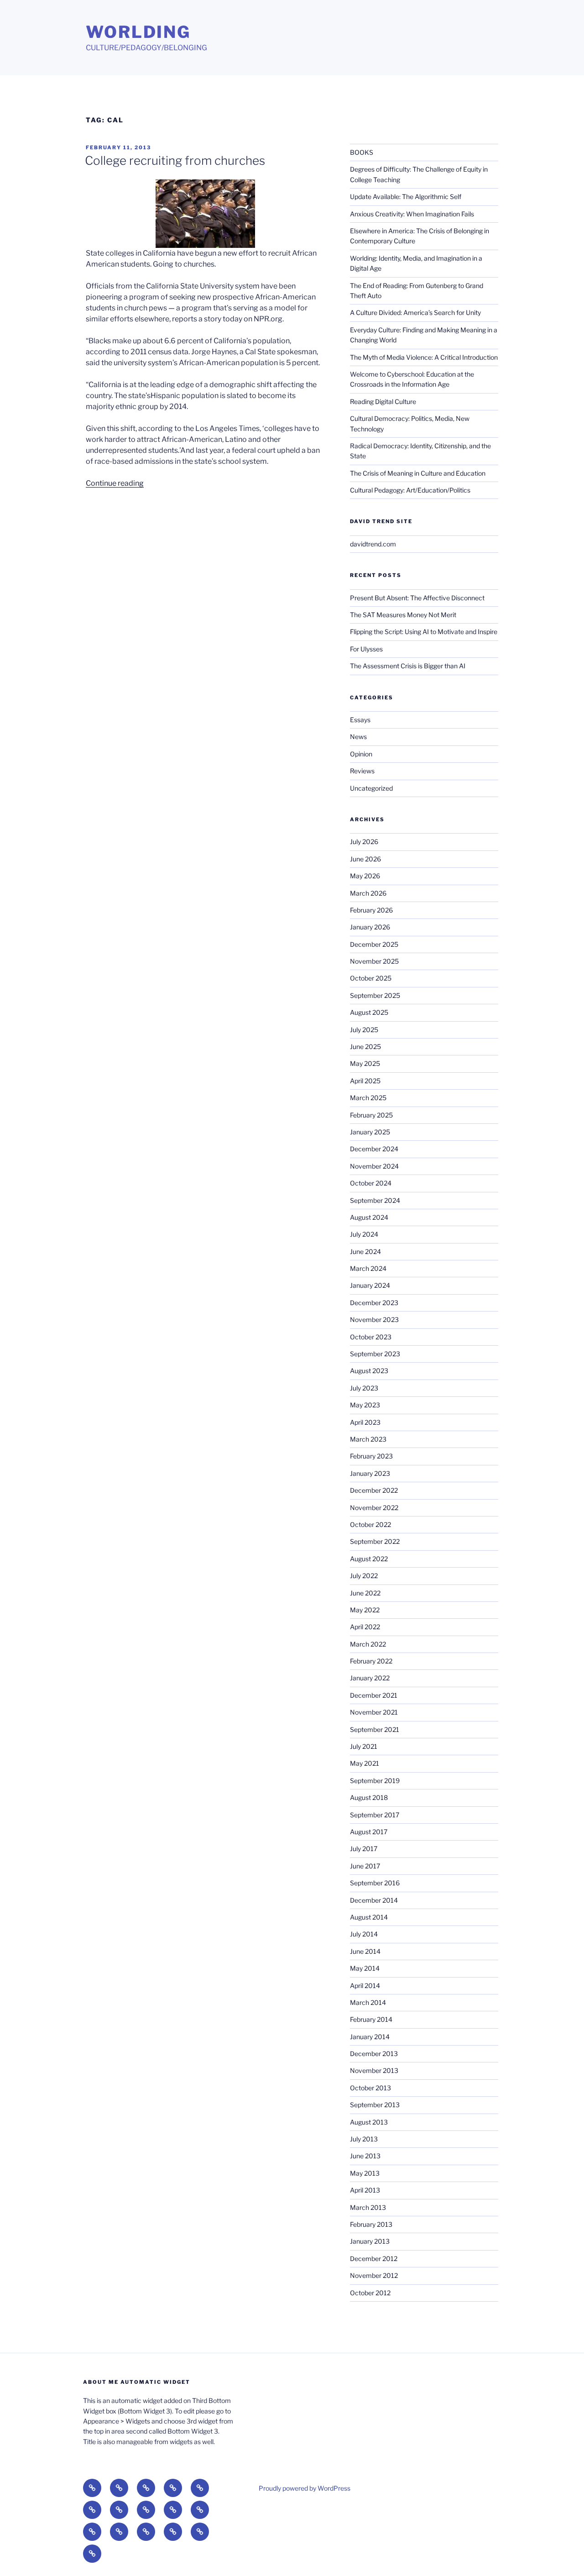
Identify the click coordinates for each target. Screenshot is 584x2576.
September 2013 (375, 2105)
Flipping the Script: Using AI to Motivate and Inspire (424, 632)
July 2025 (364, 1030)
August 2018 (369, 1797)
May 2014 (365, 1968)
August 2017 (369, 1832)
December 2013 (374, 2054)
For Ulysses (366, 649)
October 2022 (370, 1524)
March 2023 (368, 1439)
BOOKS (362, 152)
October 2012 (370, 2293)
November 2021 (374, 1712)
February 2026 (371, 910)
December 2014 (374, 1900)
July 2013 (364, 2139)
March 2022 (368, 1644)
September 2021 (375, 1729)
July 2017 (364, 1849)
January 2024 (370, 1285)
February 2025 (371, 1115)
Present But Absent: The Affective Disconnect (417, 598)
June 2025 (365, 1047)
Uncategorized (371, 788)
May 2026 (365, 876)
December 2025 (374, 944)
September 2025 (375, 995)
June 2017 (365, 1866)
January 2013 (370, 2241)
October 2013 (370, 2088)
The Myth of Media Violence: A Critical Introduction (424, 357)
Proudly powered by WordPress (305, 2488)
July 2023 (364, 1388)
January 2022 (370, 1678)
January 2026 (370, 927)
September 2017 (375, 1815)
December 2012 (374, 2259)
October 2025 (371, 978)
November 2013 (374, 2070)
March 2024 (368, 1268)
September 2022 (375, 1541)
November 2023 (374, 1319)
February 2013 (371, 2224)
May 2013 (365, 2173)
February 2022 (371, 1661)
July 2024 (364, 1234)
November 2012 (374, 2275)
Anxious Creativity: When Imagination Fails (412, 214)
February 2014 (371, 2019)
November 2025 (374, 961)
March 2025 (368, 1098)
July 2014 (364, 1934)
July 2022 (364, 1576)
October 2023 (371, 1337)
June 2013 (365, 2156)
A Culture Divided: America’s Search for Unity (415, 312)
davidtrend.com (373, 544)
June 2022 (365, 1593)
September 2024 (375, 1200)
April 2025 (365, 1081)
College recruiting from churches (175, 160)
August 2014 (369, 1917)
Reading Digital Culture (383, 401)
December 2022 (374, 1490)
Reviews (362, 771)
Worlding (138, 32)
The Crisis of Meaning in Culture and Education (418, 473)
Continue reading (115, 483)
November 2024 (374, 1166)
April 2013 (365, 2190)
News (358, 737)
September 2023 (375, 1354)
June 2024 (365, 1251)
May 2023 (365, 1405)
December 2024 (374, 1149)
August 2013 (369, 2122)
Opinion (361, 754)
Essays (360, 720)
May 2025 (365, 1063)
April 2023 (365, 1422)
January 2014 (370, 2037)
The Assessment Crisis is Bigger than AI (408, 666)
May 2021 (365, 1763)
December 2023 (374, 1303)
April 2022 (365, 1627)
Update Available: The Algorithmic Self (406, 197)
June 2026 (365, 859)
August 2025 (369, 1012)
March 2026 (368, 893)
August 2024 (369, 1217)
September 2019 (375, 1781)
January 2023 (370, 1473)
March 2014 (368, 2002)
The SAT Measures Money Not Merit (404, 615)
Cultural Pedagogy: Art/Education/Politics (410, 490)
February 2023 (371, 1456)
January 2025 (370, 1132)
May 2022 (365, 1610)
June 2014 (365, 1951)
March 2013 (368, 2207)
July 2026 (364, 842)
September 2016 (375, 1883)
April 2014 (365, 1986)
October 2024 (371, 1183)
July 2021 (364, 1746)
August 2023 (369, 1371)
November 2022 (374, 1508)
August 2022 (369, 1559)
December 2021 (374, 1695)
